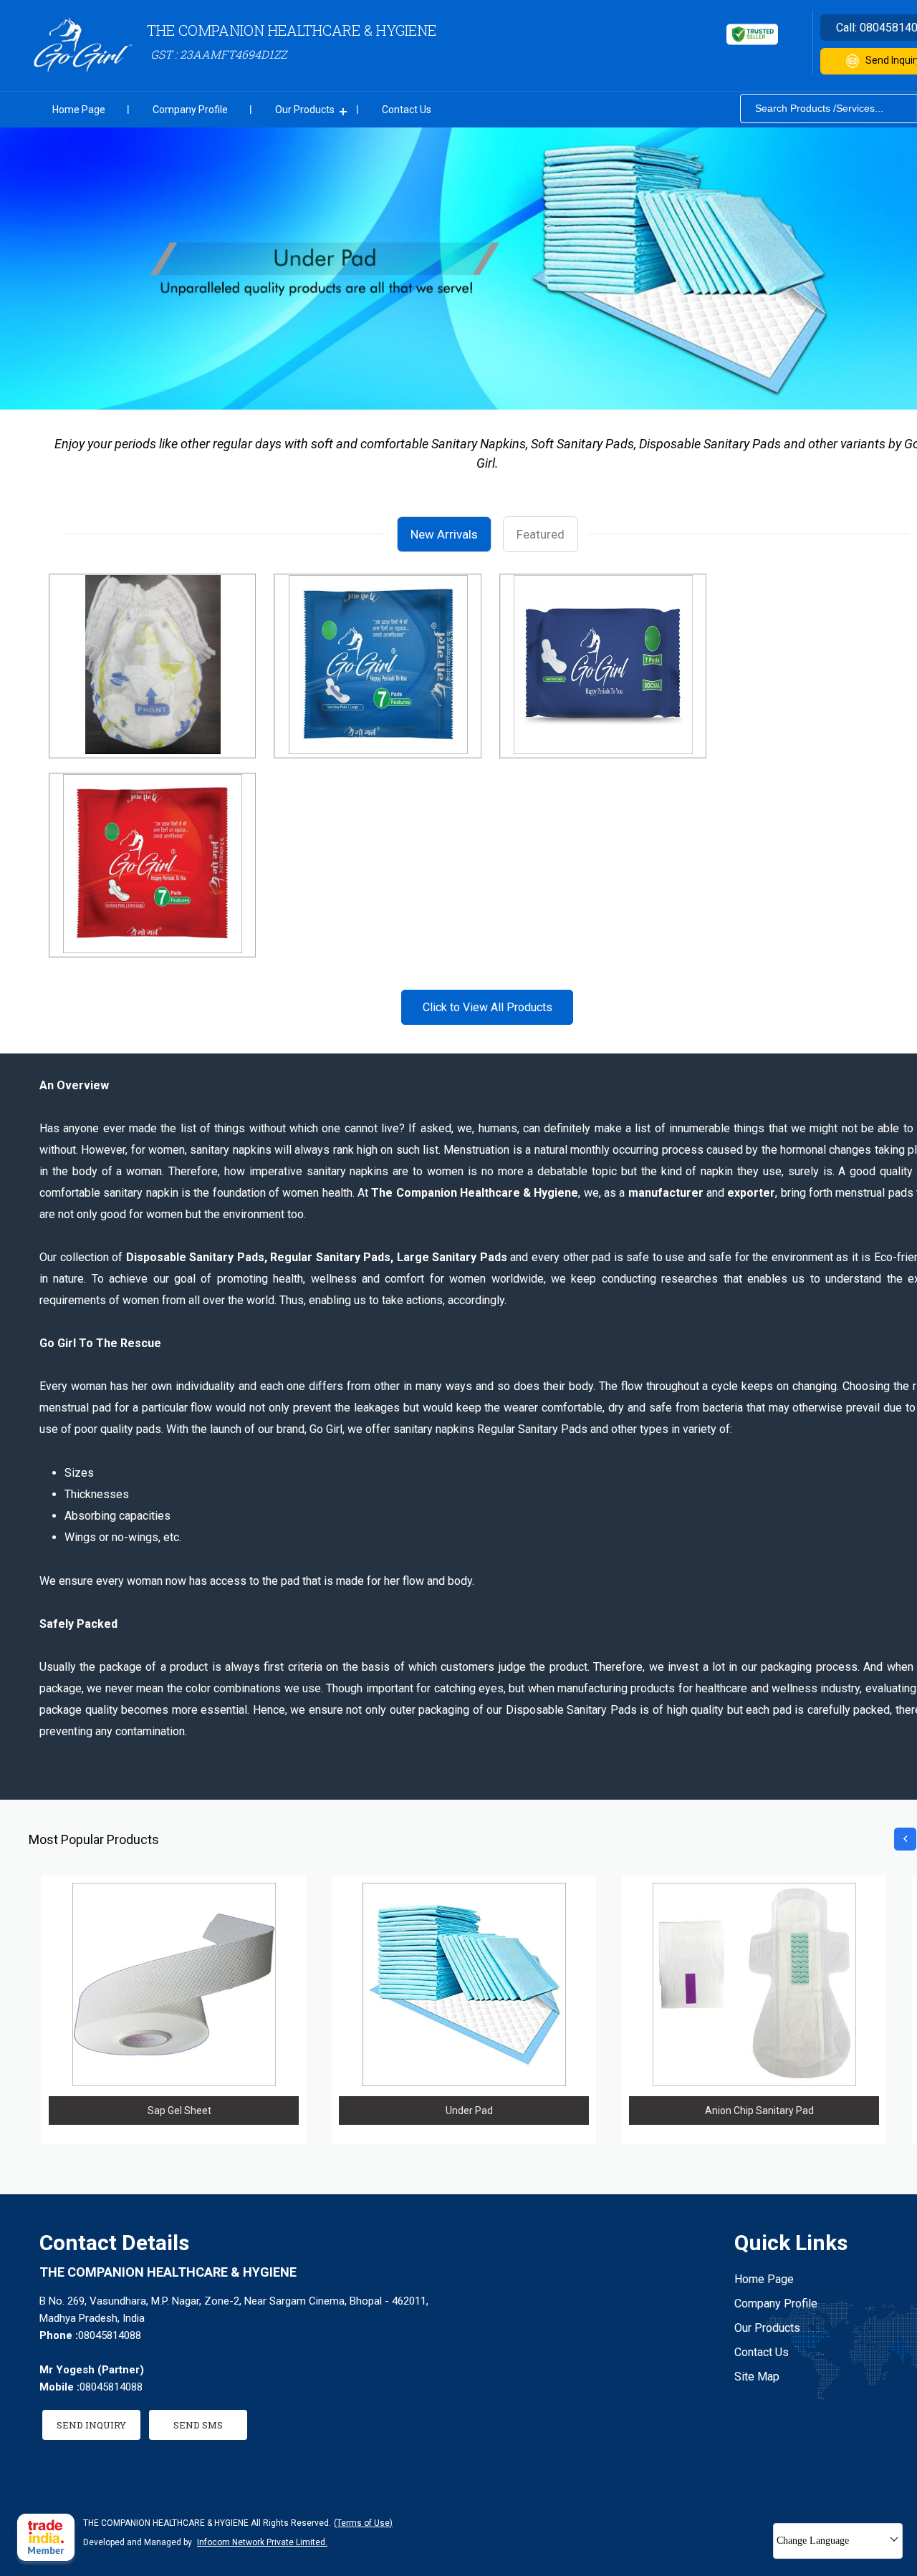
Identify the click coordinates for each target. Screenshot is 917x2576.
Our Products (305, 110)
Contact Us (407, 110)
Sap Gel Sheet (179, 2111)
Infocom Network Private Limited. (262, 2542)
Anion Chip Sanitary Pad (759, 2111)
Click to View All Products (488, 1007)
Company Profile (190, 110)
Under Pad (469, 2111)
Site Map (757, 2377)
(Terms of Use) (363, 2523)
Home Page (79, 110)
